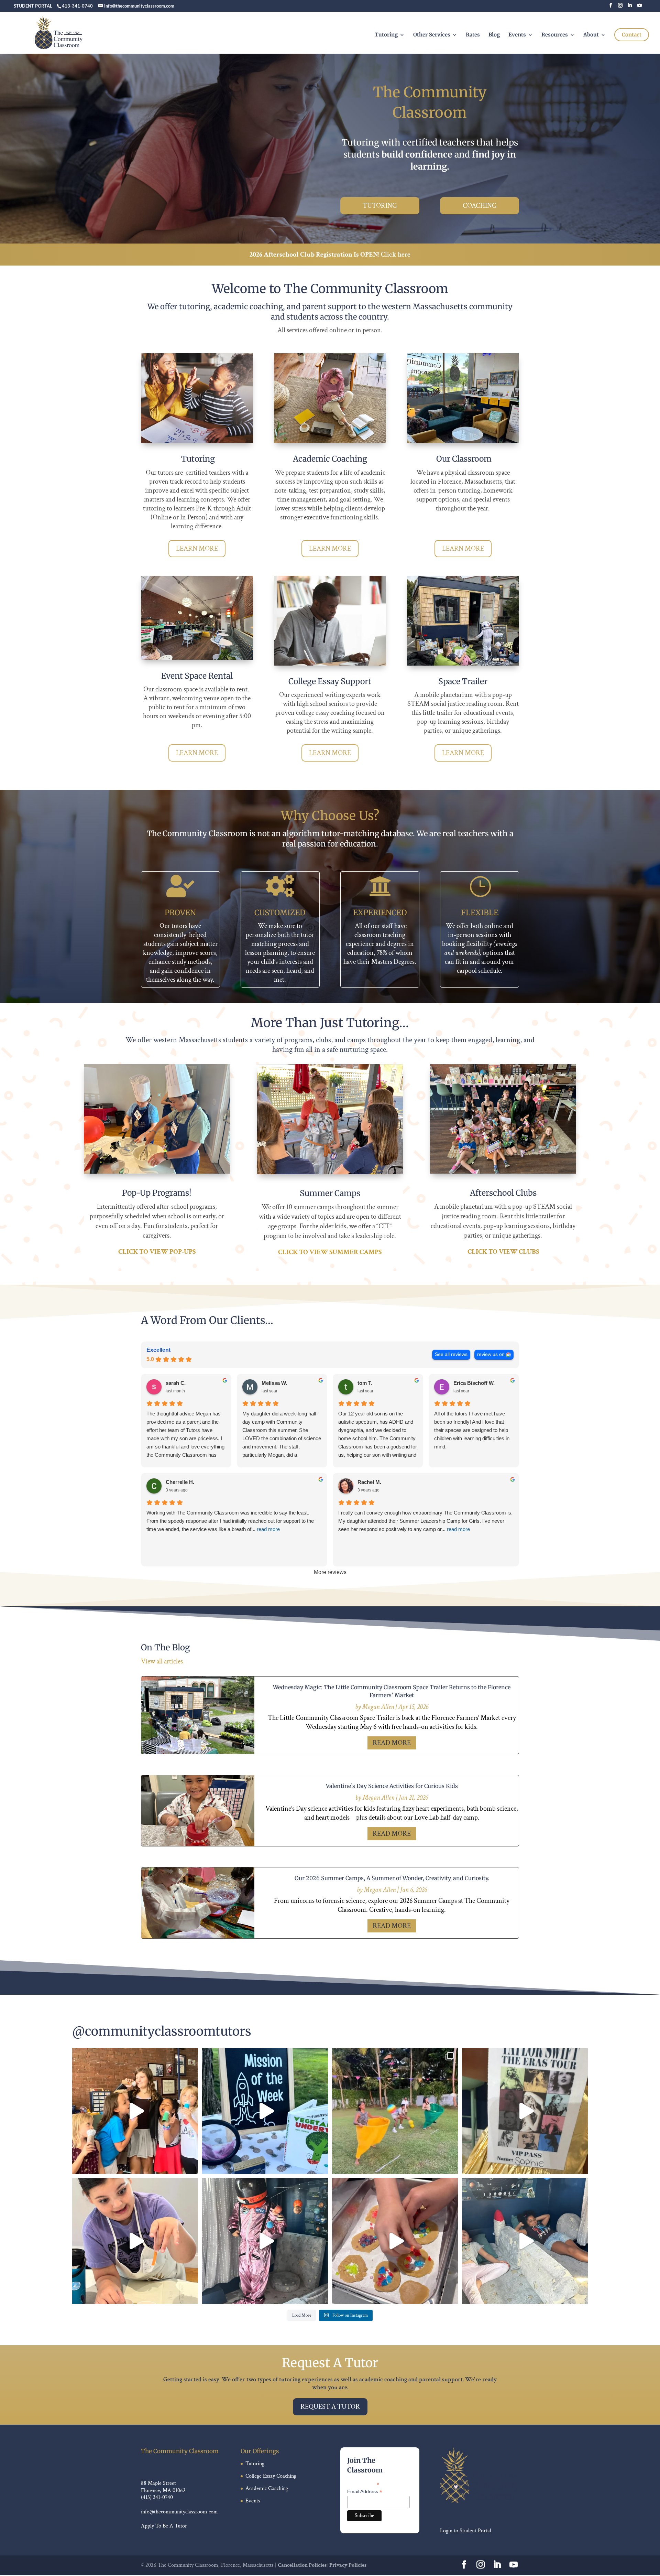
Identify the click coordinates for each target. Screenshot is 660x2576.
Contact (632, 35)
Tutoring (386, 35)
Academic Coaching (267, 2488)
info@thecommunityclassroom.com (179, 2512)
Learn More (197, 549)
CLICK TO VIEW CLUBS (503, 1252)
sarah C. (176, 1383)
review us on (491, 1354)
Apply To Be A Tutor (164, 2526)
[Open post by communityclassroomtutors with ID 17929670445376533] (525, 2241)
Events (517, 35)
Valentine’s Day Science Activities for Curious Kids (392, 1786)
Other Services (432, 35)
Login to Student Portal (466, 2531)
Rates (473, 35)
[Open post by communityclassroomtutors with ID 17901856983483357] (135, 2241)
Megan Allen (378, 1707)
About (591, 35)
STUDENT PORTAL (33, 6)
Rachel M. (369, 1482)
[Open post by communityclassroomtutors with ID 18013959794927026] (395, 2241)
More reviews (330, 1572)
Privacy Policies (348, 2565)
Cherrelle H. (180, 1482)
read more (392, 1743)
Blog (494, 35)
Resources (555, 35)
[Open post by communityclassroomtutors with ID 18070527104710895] (265, 2111)
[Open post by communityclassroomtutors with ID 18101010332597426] (265, 2241)
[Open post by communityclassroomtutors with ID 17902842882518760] (135, 2111)
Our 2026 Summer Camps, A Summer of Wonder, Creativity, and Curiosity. (392, 1878)
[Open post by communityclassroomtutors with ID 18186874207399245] (525, 2111)
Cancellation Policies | (304, 2565)
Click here (396, 255)
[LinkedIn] (630, 7)
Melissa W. (274, 1383)
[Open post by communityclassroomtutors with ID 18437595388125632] (395, 2111)
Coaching (480, 206)
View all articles (162, 1661)
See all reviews (451, 1354)
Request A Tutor (330, 2407)
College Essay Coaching (271, 2476)
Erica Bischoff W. (474, 1383)
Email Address (365, 2492)
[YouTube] (640, 7)
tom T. (365, 1383)
